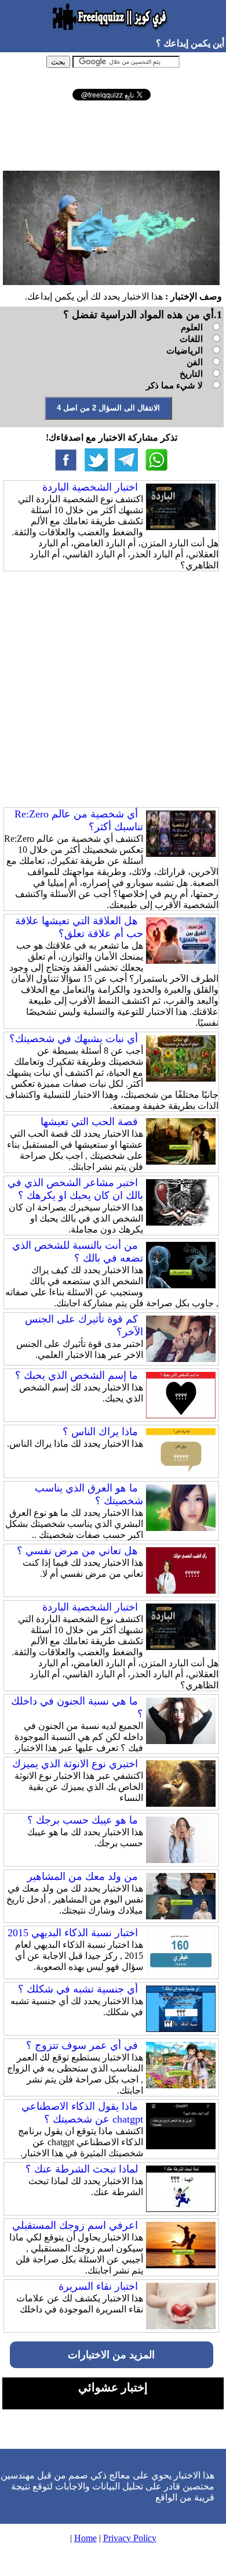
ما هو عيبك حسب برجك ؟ (83, 1820)
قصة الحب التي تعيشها (89, 1122)
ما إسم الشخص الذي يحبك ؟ (76, 1375)
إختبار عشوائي (113, 2387)
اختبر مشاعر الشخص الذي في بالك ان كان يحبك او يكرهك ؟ (75, 1189)
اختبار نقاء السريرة (98, 2286)
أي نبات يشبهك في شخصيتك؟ (74, 1039)
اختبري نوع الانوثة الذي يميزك (75, 1764)
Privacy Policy (130, 2538)
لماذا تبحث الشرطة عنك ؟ (82, 2169)
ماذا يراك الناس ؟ (100, 1432)
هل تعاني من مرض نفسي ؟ (77, 1551)
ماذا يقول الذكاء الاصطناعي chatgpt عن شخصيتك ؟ (82, 2113)
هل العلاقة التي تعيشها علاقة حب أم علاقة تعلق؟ (79, 927)
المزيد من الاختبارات (111, 2355)
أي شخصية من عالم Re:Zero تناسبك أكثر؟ (79, 820)
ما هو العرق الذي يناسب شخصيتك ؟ (89, 1494)
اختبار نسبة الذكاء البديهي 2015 (73, 1933)
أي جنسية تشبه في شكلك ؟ (78, 1989)
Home (85, 2538)
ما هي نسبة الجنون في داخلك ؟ (77, 1707)
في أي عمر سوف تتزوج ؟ (82, 2045)
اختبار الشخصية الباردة (90, 487)
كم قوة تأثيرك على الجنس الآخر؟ (84, 1325)
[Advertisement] (111, 135)
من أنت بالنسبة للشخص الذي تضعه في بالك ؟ (78, 1252)
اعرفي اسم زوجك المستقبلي (75, 2225)
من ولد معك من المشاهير (83, 1876)
